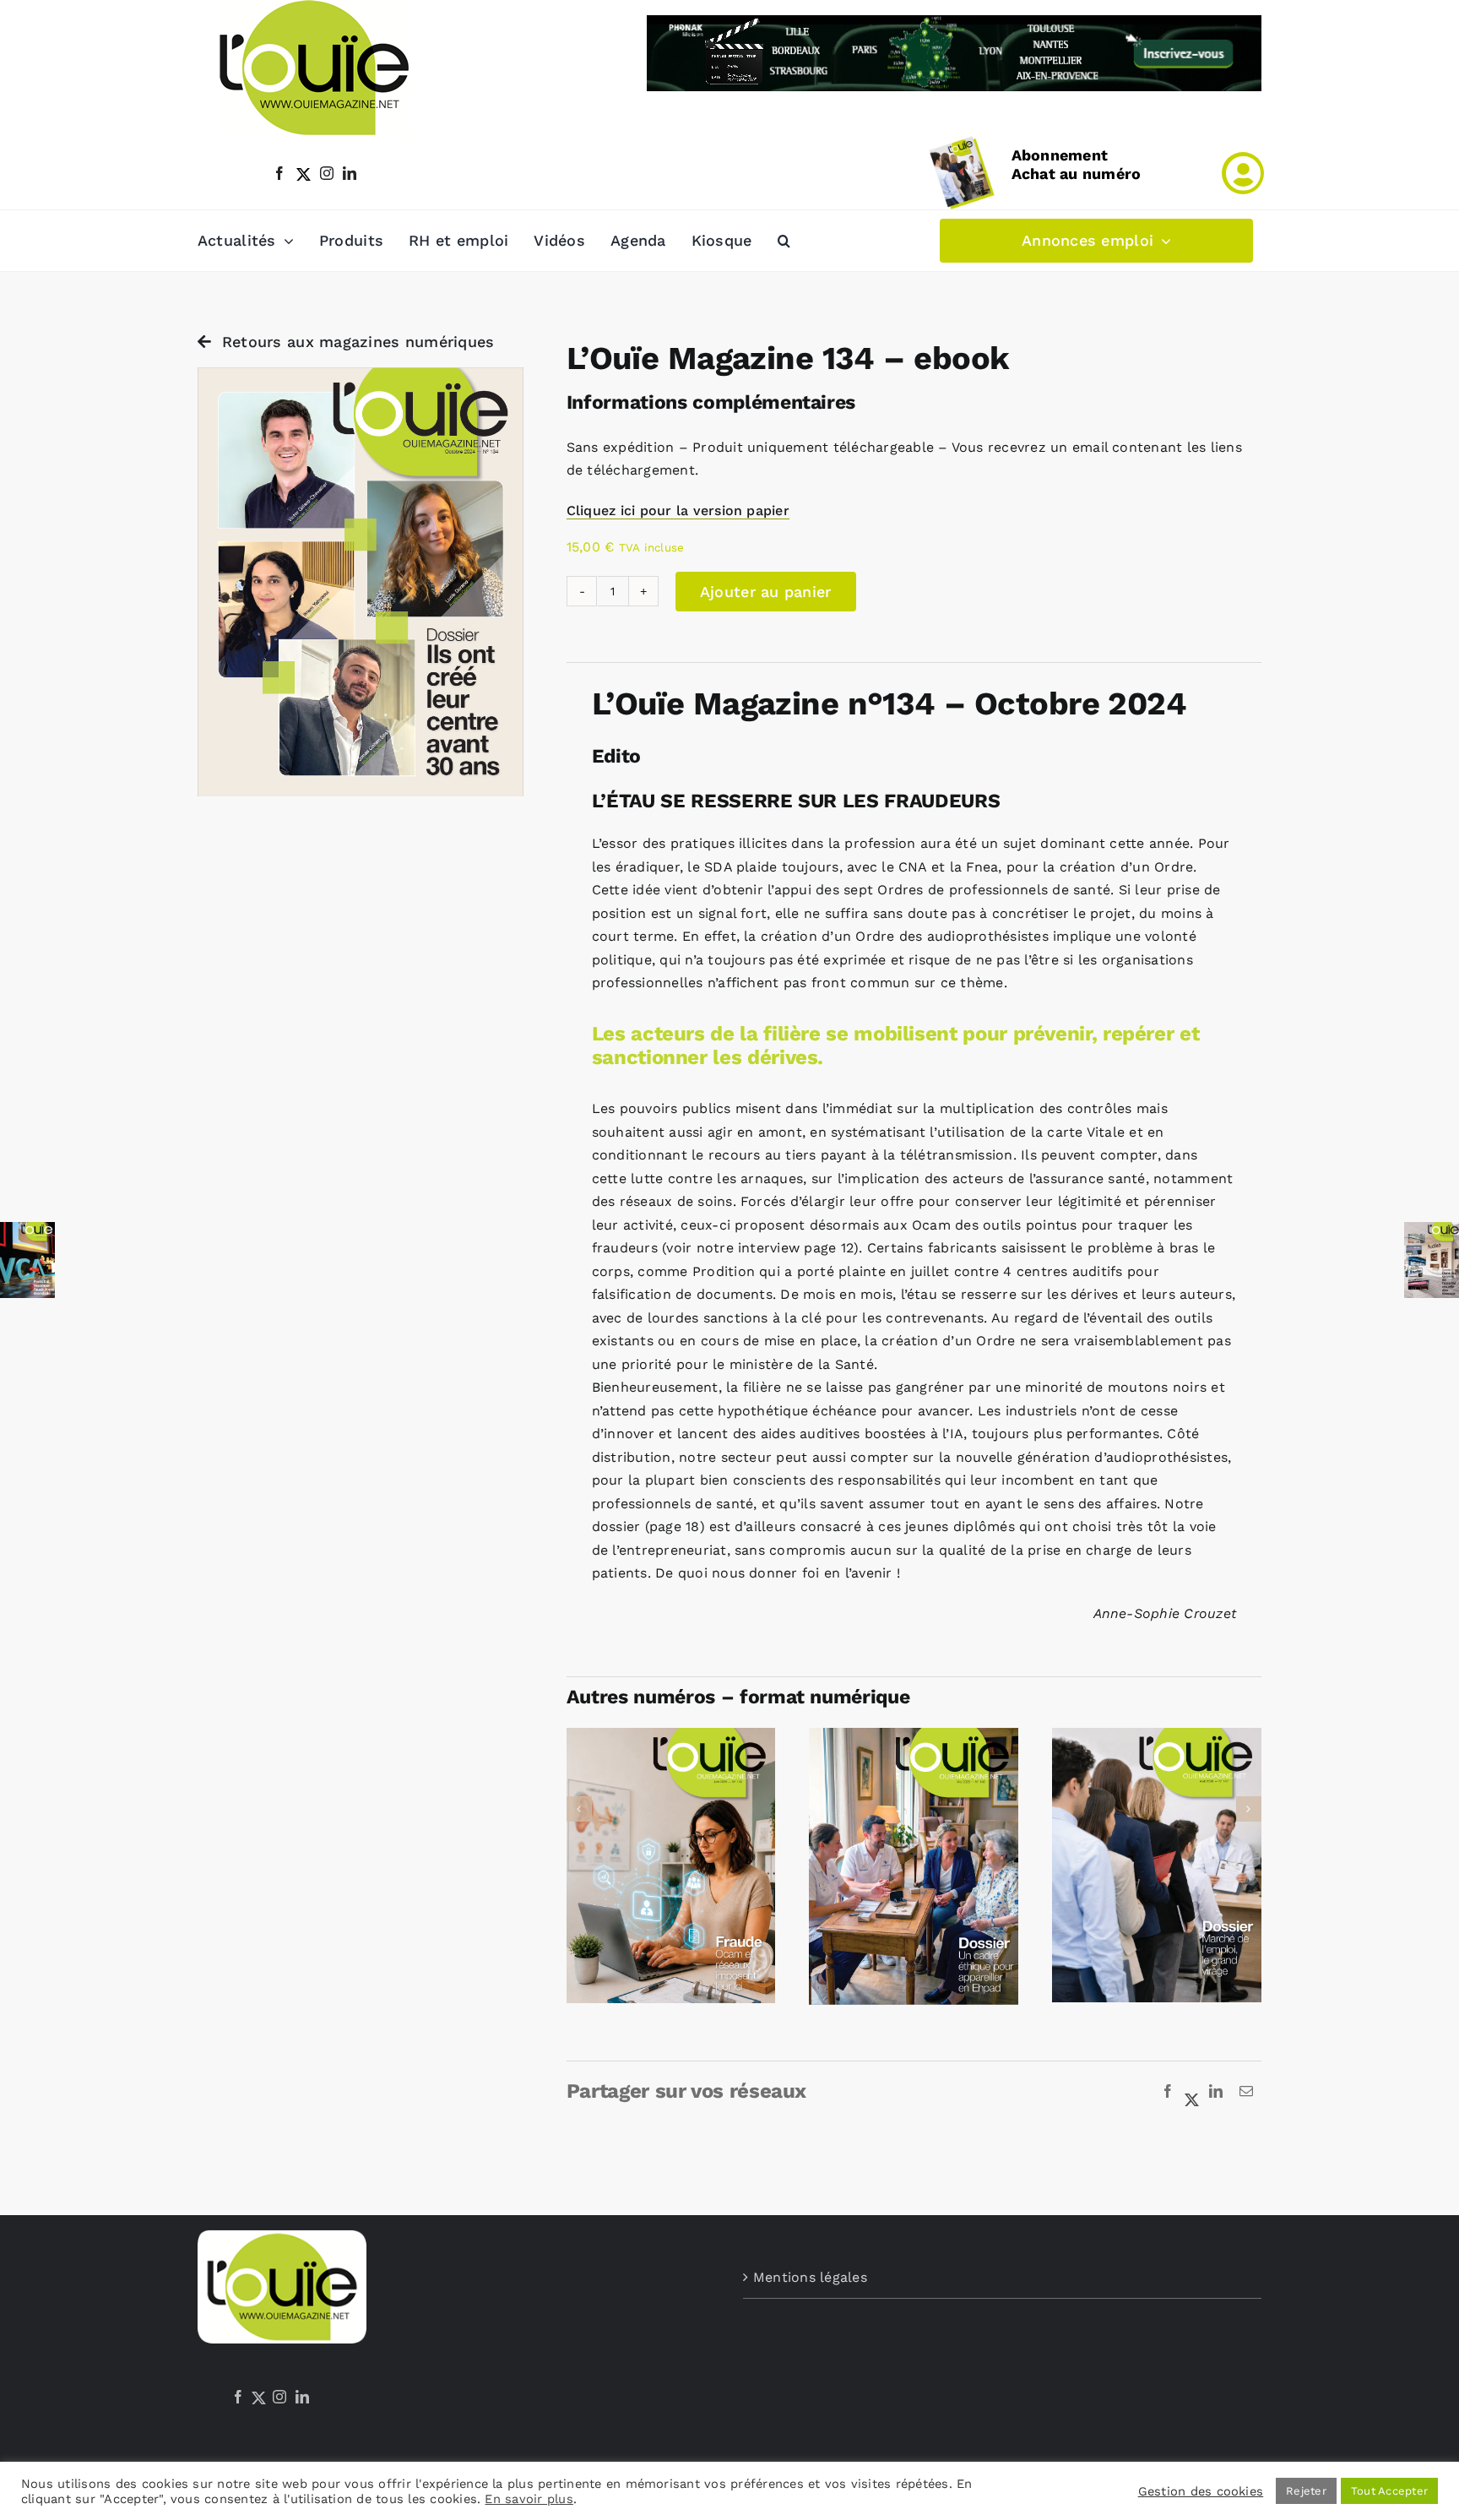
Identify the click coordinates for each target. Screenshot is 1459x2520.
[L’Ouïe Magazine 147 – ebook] (1157, 1736)
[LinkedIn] (1216, 2092)
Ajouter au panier (766, 592)
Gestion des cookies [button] (1201, 2491)
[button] (784, 241)
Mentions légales (810, 2277)
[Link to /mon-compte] (1243, 173)
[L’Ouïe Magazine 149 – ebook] (671, 1736)
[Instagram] (279, 2397)
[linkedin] (350, 173)
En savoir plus (529, 2499)
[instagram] (327, 173)
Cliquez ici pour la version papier (678, 511)
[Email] (1246, 2092)
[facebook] (279, 173)
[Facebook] (1168, 2092)
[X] (1192, 2092)
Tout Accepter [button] (1389, 2491)
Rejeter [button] (1306, 2491)
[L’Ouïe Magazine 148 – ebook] (914, 1736)
